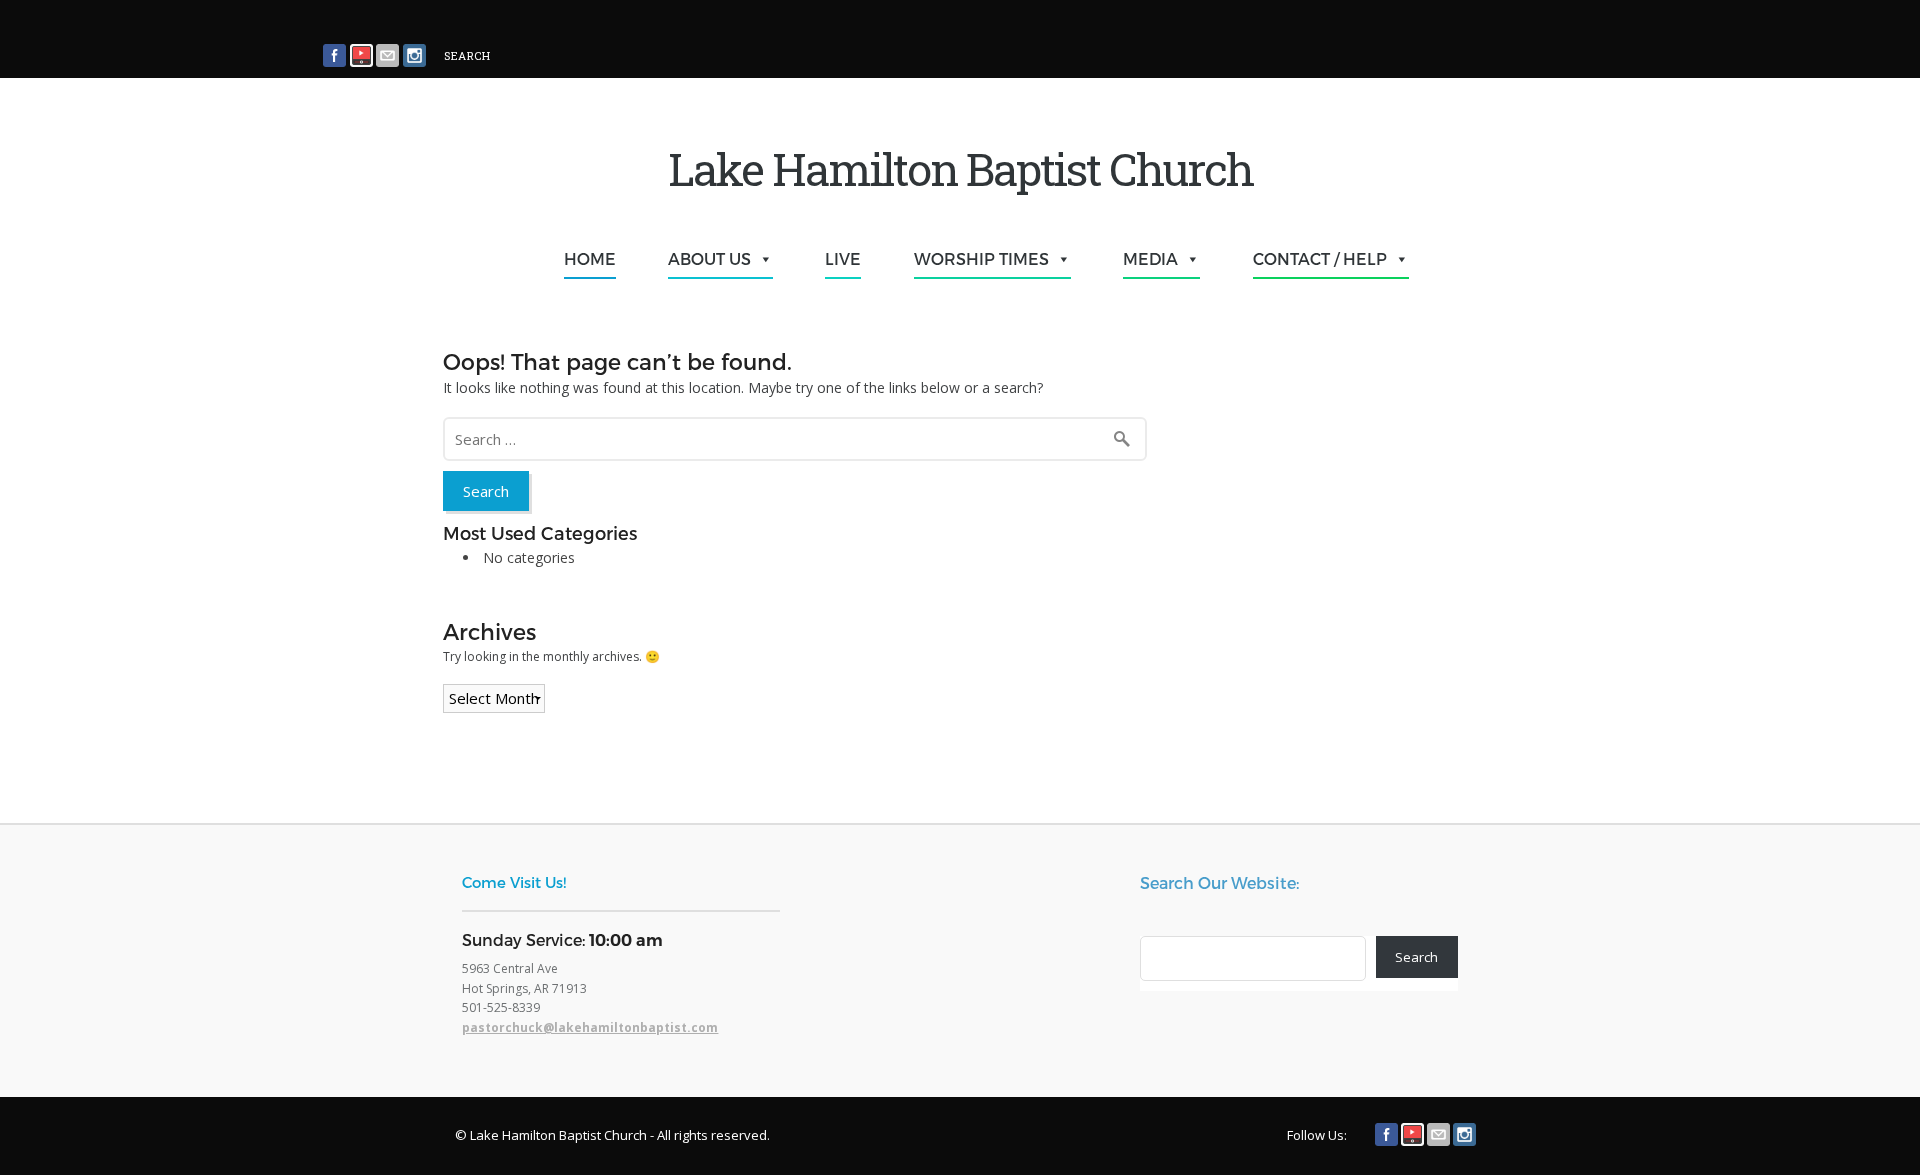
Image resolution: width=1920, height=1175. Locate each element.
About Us (709, 258)
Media (1150, 258)
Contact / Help (1320, 258)
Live (843, 258)
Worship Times (981, 258)
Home (590, 258)
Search (1416, 957)
